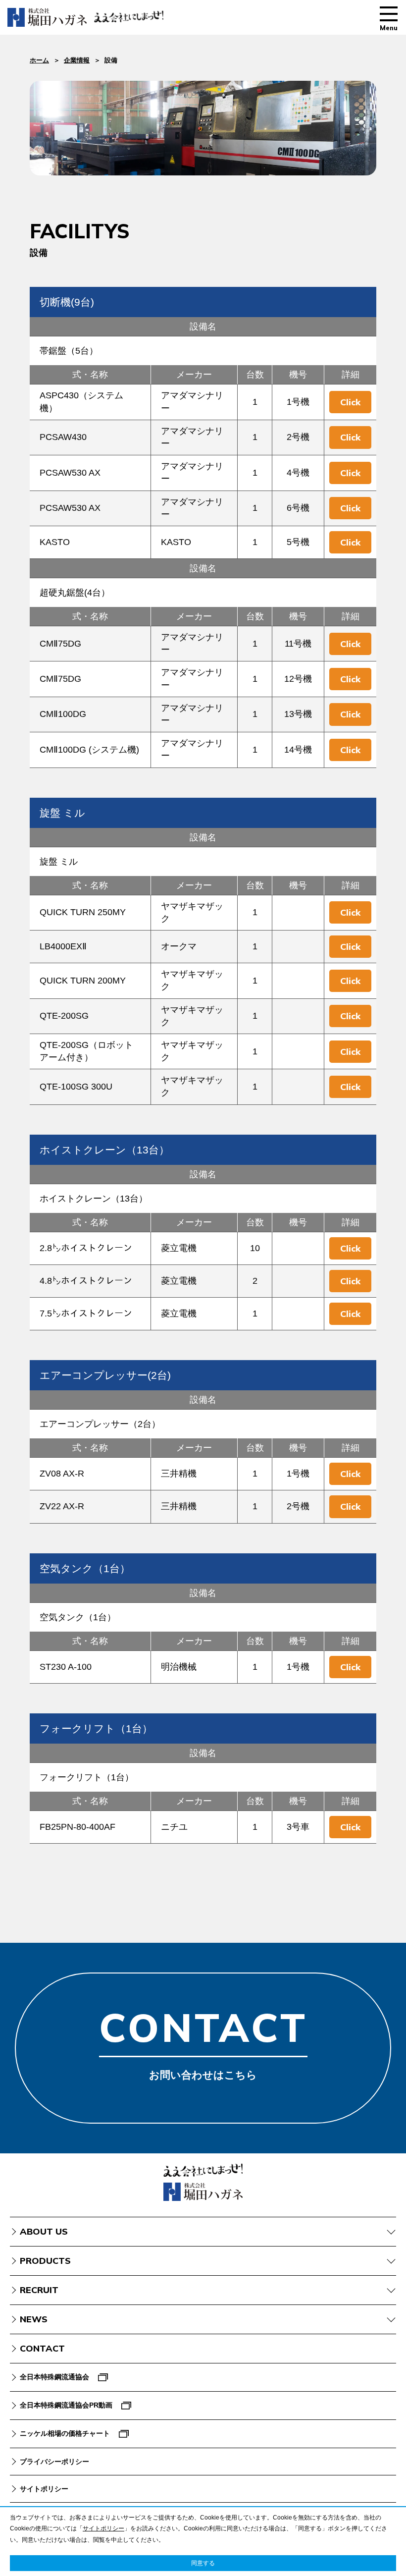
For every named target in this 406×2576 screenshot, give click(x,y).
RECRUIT (39, 2290)
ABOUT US (44, 2231)
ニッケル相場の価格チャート (65, 2433)
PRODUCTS (45, 2261)
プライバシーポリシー (54, 2462)
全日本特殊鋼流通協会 (54, 2377)
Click (350, 402)
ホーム (39, 60)
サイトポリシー (44, 2489)
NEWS (34, 2319)
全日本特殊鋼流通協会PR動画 (66, 2405)
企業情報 (77, 60)
